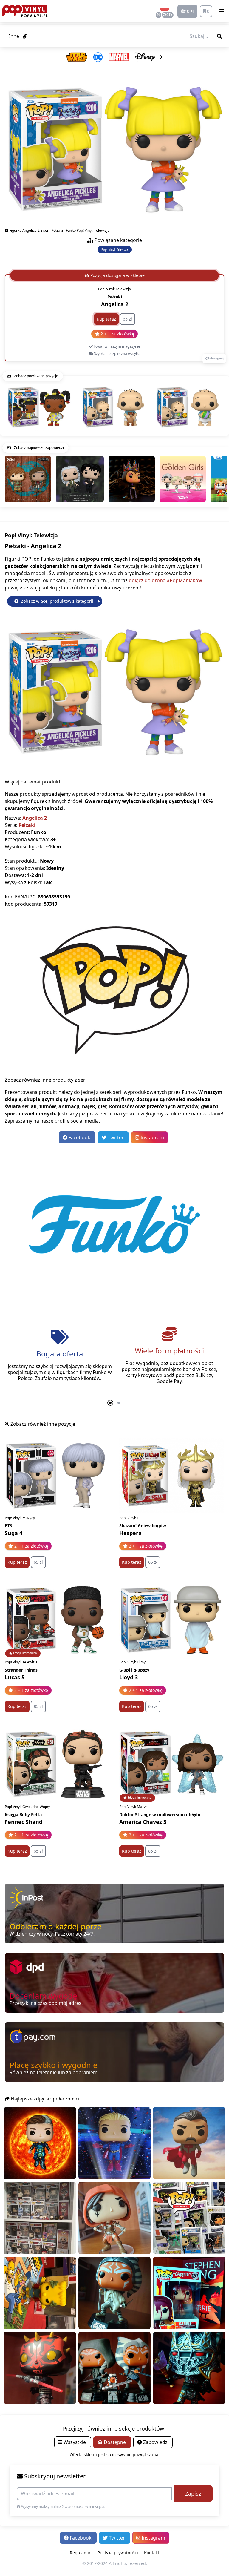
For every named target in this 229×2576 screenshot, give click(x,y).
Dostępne (115, 2442)
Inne (15, 36)
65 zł (127, 319)
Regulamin (81, 2553)
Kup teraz (106, 319)
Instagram (152, 1137)
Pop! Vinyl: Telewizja (115, 250)
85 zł (38, 1706)
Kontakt (152, 2553)
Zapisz (193, 2494)
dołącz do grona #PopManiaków (165, 580)
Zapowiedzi (155, 2442)
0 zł (190, 11)
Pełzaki (27, 825)
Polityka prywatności (118, 2553)
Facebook (79, 1137)
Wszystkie (75, 2442)
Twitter (116, 1137)
